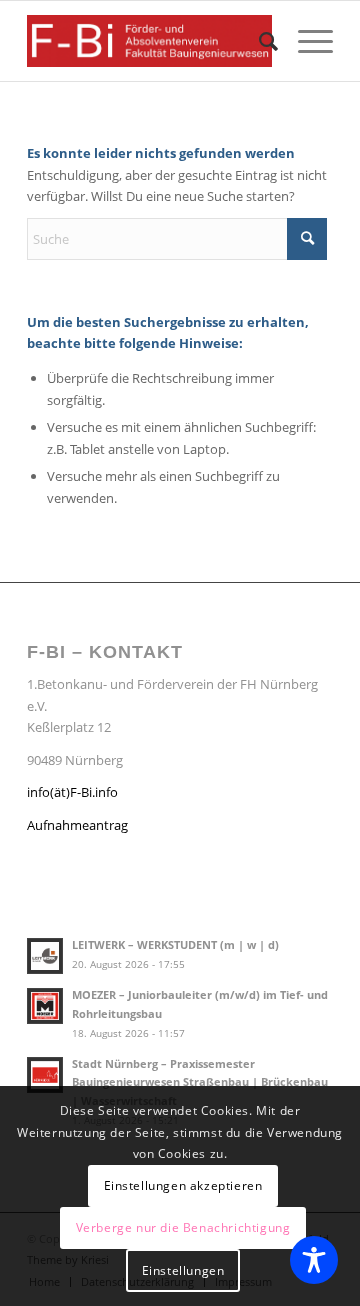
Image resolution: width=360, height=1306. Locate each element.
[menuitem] (258, 41)
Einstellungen (183, 1270)
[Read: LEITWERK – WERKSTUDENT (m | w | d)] (45, 956)
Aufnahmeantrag (77, 825)
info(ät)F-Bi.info (72, 792)
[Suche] (258, 41)
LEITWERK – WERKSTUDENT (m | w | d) (175, 944)
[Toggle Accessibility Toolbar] (314, 1260)
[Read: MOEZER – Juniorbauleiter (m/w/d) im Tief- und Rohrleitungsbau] (45, 1006)
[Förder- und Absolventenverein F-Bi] (149, 41)
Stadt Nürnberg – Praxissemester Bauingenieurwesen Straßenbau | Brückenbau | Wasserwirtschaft (200, 1082)
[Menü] (305, 41)
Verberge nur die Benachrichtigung (183, 1227)
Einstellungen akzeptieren (183, 1185)
